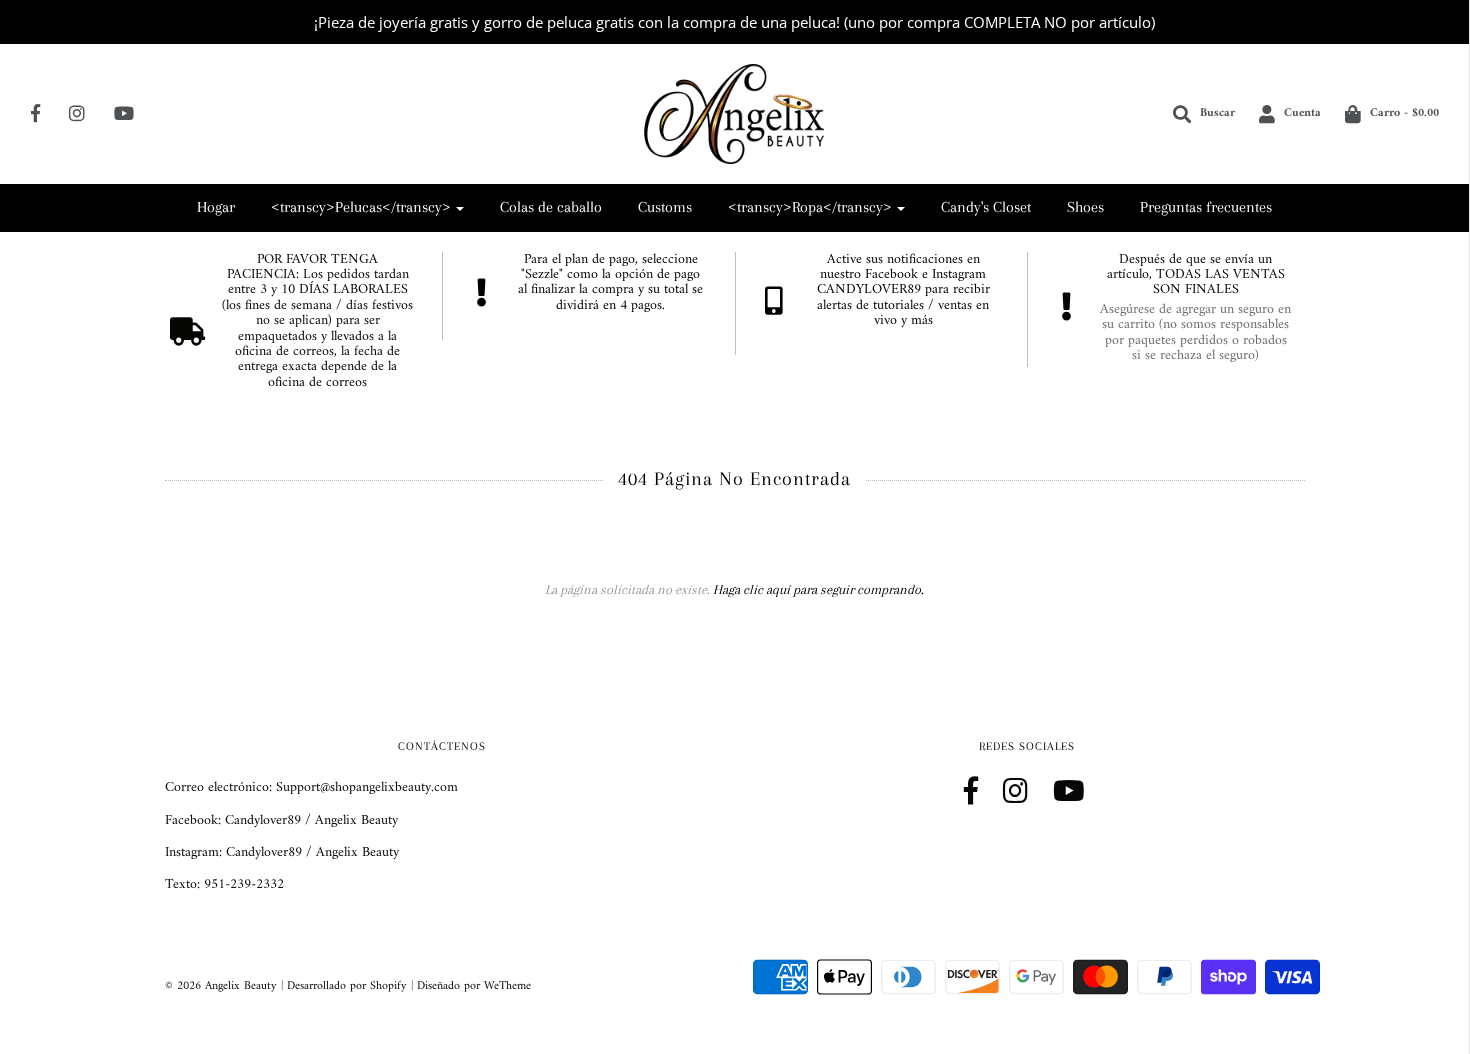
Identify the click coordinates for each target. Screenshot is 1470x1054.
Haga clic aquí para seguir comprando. (818, 589)
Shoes (1085, 207)
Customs (665, 207)
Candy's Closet (986, 207)
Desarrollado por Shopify (347, 986)
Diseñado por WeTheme (474, 986)
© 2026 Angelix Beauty (221, 986)
